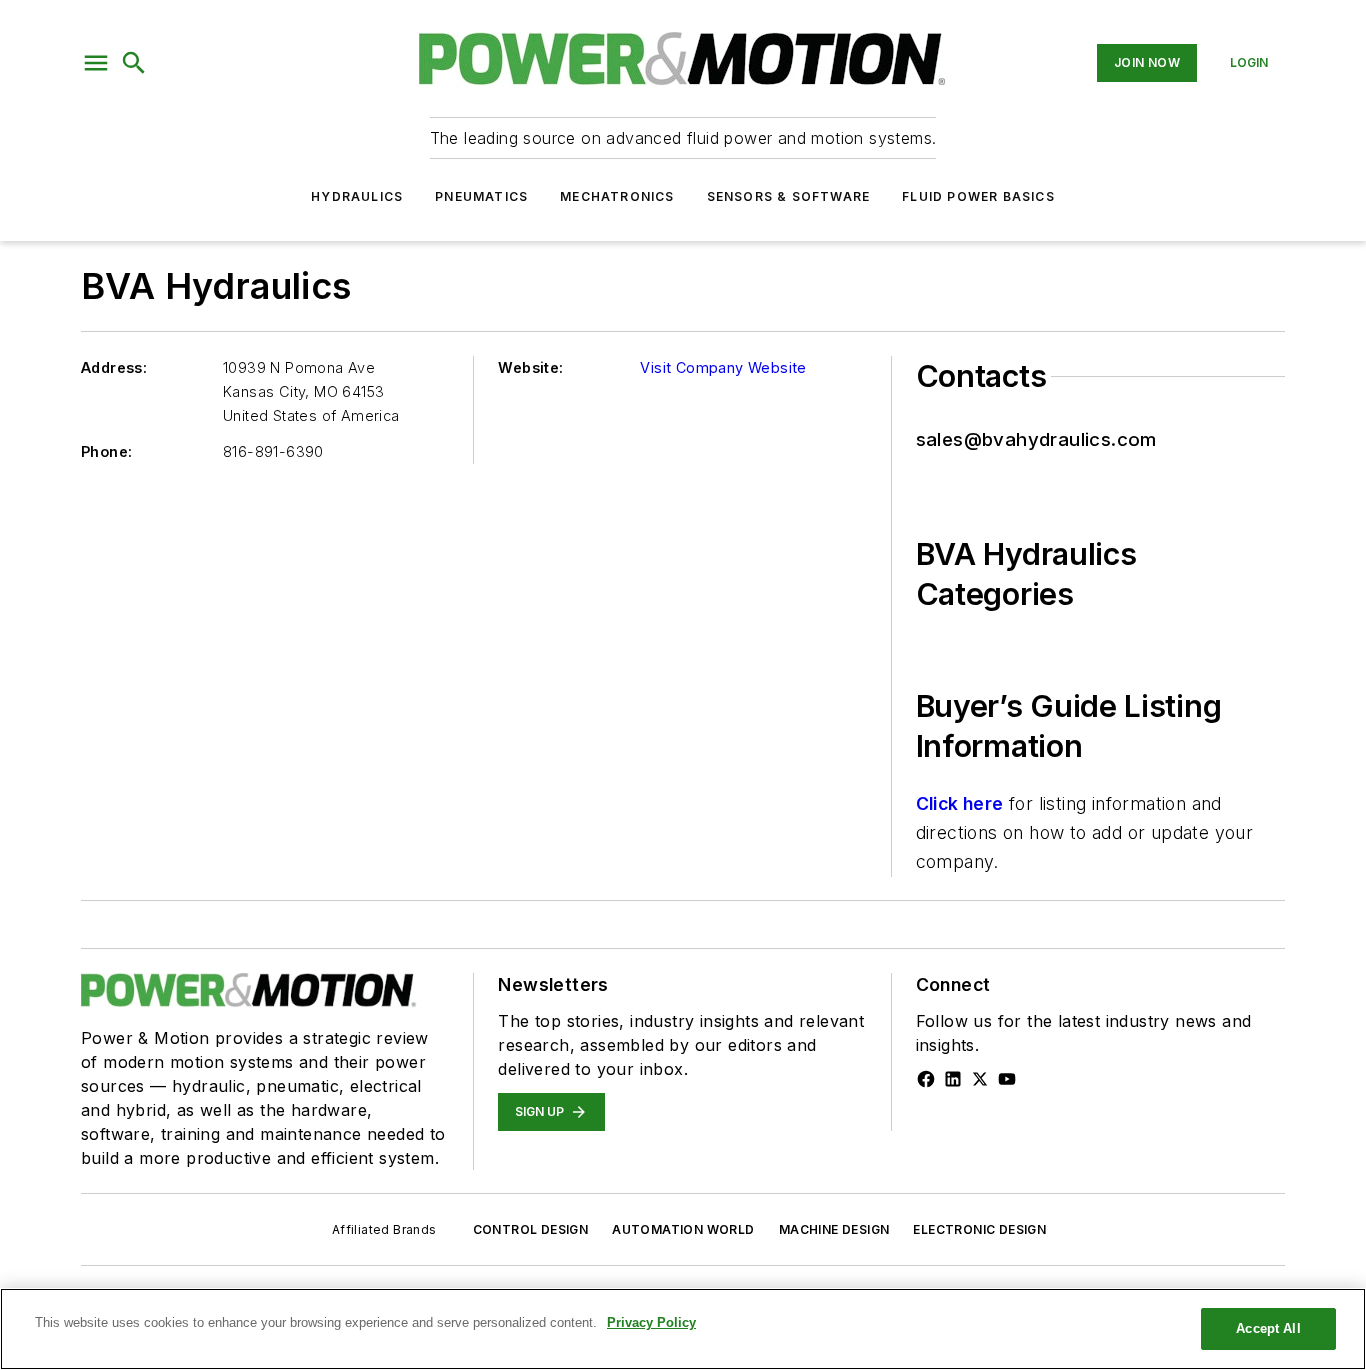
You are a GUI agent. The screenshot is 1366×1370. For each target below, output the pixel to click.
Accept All (1268, 1328)
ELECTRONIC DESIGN (979, 1229)
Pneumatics (481, 196)
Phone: (106, 451)
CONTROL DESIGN (531, 1229)
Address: (114, 367)
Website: (530, 367)
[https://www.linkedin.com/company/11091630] (953, 1079)
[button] (96, 63)
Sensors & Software (789, 196)
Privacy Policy (651, 1322)
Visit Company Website (723, 367)
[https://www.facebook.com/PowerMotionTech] (926, 1079)
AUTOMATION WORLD (683, 1229)
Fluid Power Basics (978, 196)
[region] (683, 1329)
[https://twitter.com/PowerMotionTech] (980, 1079)
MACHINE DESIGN (834, 1229)
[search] (134, 63)
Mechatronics (617, 196)
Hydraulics (357, 196)
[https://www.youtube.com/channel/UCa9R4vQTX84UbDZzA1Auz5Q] (1007, 1079)
